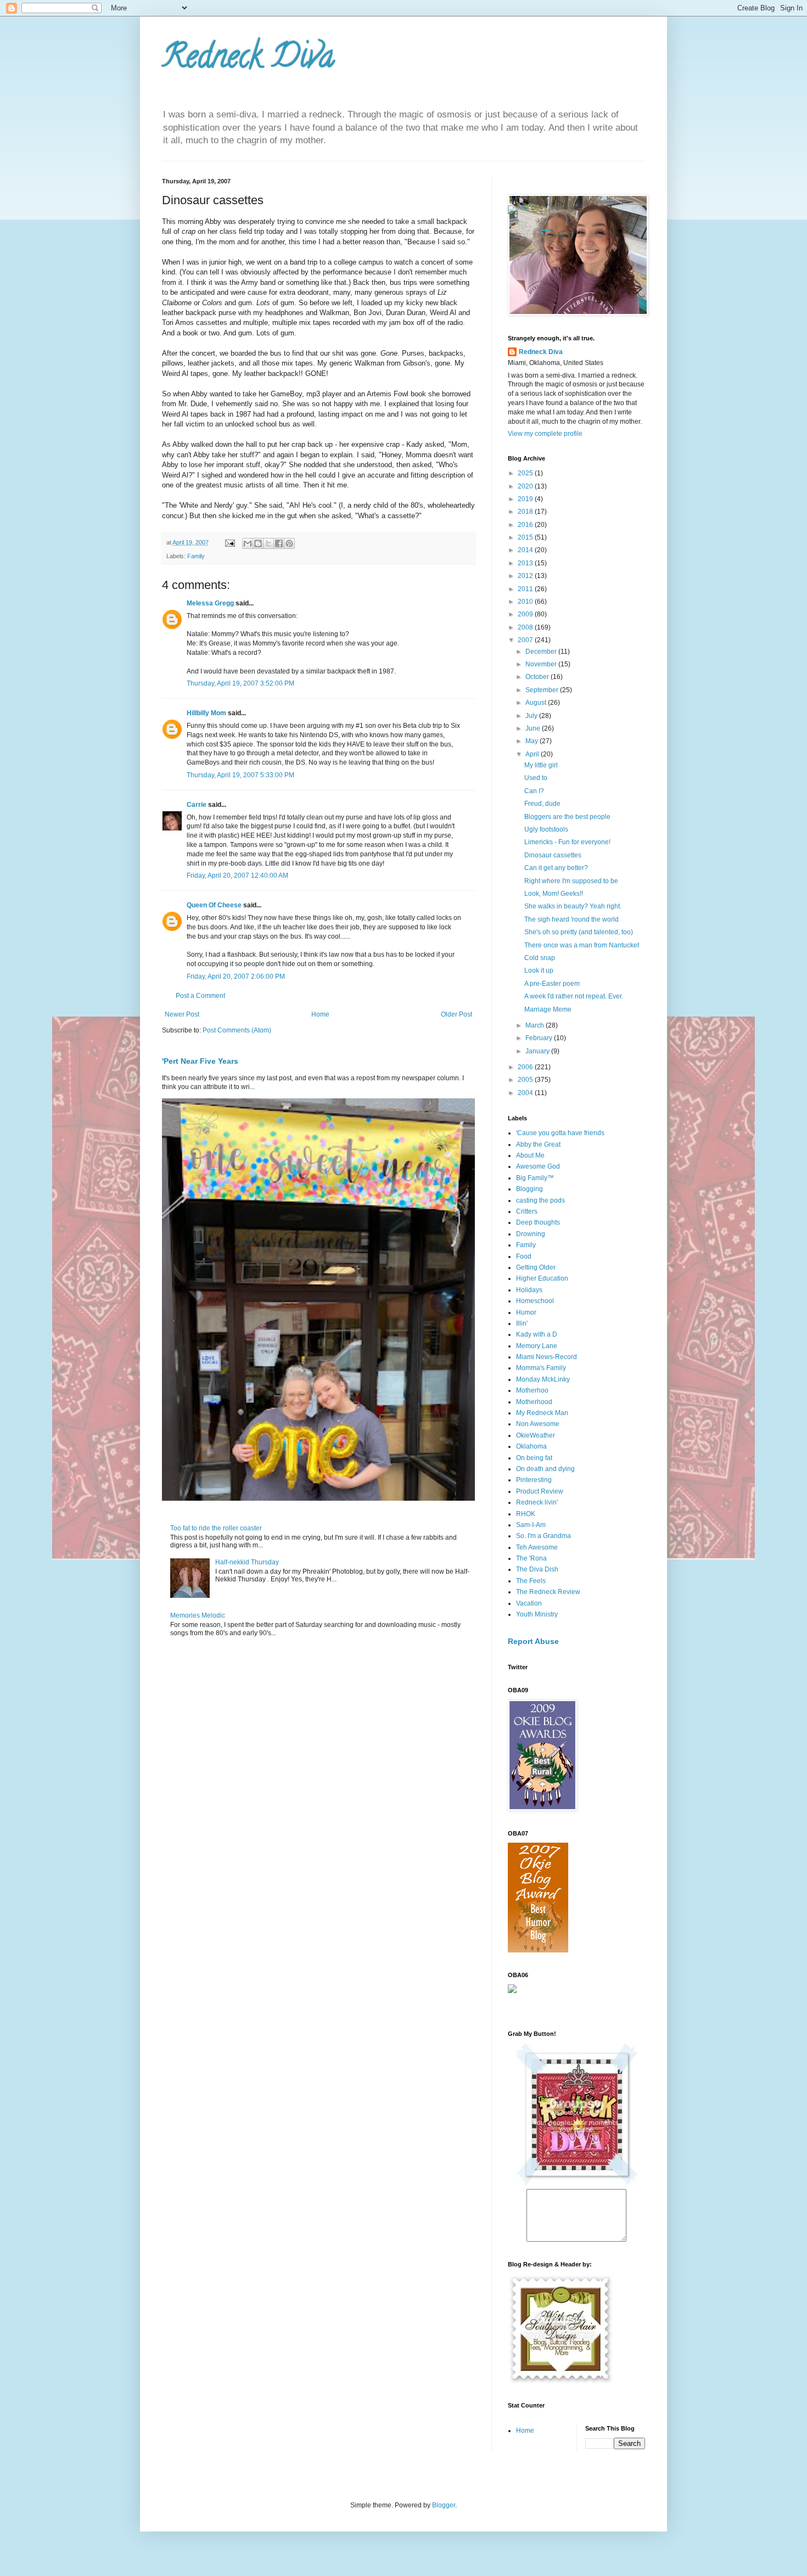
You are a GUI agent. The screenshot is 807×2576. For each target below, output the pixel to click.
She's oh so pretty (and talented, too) (579, 932)
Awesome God (538, 1166)
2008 (526, 627)
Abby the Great (538, 1144)
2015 (526, 537)
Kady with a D (537, 1334)
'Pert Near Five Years (200, 1061)
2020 (526, 486)
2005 (526, 1080)
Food (524, 1256)
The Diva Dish (537, 1569)
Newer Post (182, 1014)
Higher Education (542, 1278)
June (534, 728)
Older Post (456, 1014)
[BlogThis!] (258, 543)
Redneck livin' (537, 1502)
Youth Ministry (537, 1614)
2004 (526, 1093)
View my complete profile (545, 434)
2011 (526, 589)
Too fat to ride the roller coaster (216, 1528)
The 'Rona (531, 1558)
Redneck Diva (248, 60)
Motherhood (534, 1402)
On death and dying (545, 1469)
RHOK (526, 1514)
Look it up (539, 970)
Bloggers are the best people (567, 817)
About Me (530, 1155)
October (538, 677)
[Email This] (248, 543)
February (540, 1038)
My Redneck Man (542, 1413)
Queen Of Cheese (214, 905)
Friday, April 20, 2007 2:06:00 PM (236, 976)
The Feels (531, 1581)
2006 (526, 1067)
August (537, 703)
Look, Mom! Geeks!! (554, 894)
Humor (526, 1312)
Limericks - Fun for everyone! (567, 842)
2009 (526, 614)
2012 (526, 576)
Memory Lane (537, 1346)
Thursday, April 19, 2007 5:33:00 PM (240, 775)
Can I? (534, 791)
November (542, 664)
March (536, 1025)
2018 (526, 512)
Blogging (529, 1189)
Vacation (529, 1603)
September (543, 690)
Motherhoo (532, 1390)
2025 (526, 473)
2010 (526, 602)
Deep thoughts (538, 1222)
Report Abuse (533, 1641)
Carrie (197, 805)
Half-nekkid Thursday (247, 1562)
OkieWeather (536, 1435)
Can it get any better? (556, 868)
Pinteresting (534, 1480)
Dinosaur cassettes (553, 855)
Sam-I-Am (531, 1525)
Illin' (522, 1323)
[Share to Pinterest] (289, 543)
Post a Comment (200, 996)
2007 (526, 640)
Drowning (531, 1234)
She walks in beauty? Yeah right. (573, 906)
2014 (526, 550)
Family (196, 556)
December (542, 652)
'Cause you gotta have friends (560, 1133)
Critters (527, 1211)
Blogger (444, 2505)
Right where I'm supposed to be (571, 881)
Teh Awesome (537, 1547)
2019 (526, 499)
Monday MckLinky (543, 1379)
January (538, 1051)
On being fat (534, 1458)
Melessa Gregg (210, 603)
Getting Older (536, 1267)
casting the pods (540, 1200)
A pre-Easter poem (552, 984)
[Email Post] (229, 542)
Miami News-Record (547, 1357)
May (533, 741)
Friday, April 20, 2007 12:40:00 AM (237, 875)
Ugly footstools (546, 829)
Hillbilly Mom (206, 713)
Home (320, 1014)
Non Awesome (538, 1424)
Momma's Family (541, 1368)
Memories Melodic (198, 1615)
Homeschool (535, 1301)
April (533, 754)
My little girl (541, 765)
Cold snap (540, 958)
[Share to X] (268, 543)
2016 (526, 525)
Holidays (529, 1290)
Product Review (540, 1491)
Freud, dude (542, 804)
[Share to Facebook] (279, 543)
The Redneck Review (548, 1592)
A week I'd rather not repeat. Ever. (574, 996)
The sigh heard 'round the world (571, 919)
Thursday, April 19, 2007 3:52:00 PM (240, 683)
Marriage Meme (548, 1009)
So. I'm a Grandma (543, 1536)
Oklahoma (531, 1446)
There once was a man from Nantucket (582, 945)
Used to (536, 778)
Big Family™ (535, 1178)
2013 (526, 563)
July (532, 716)
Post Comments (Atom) (237, 1030)
